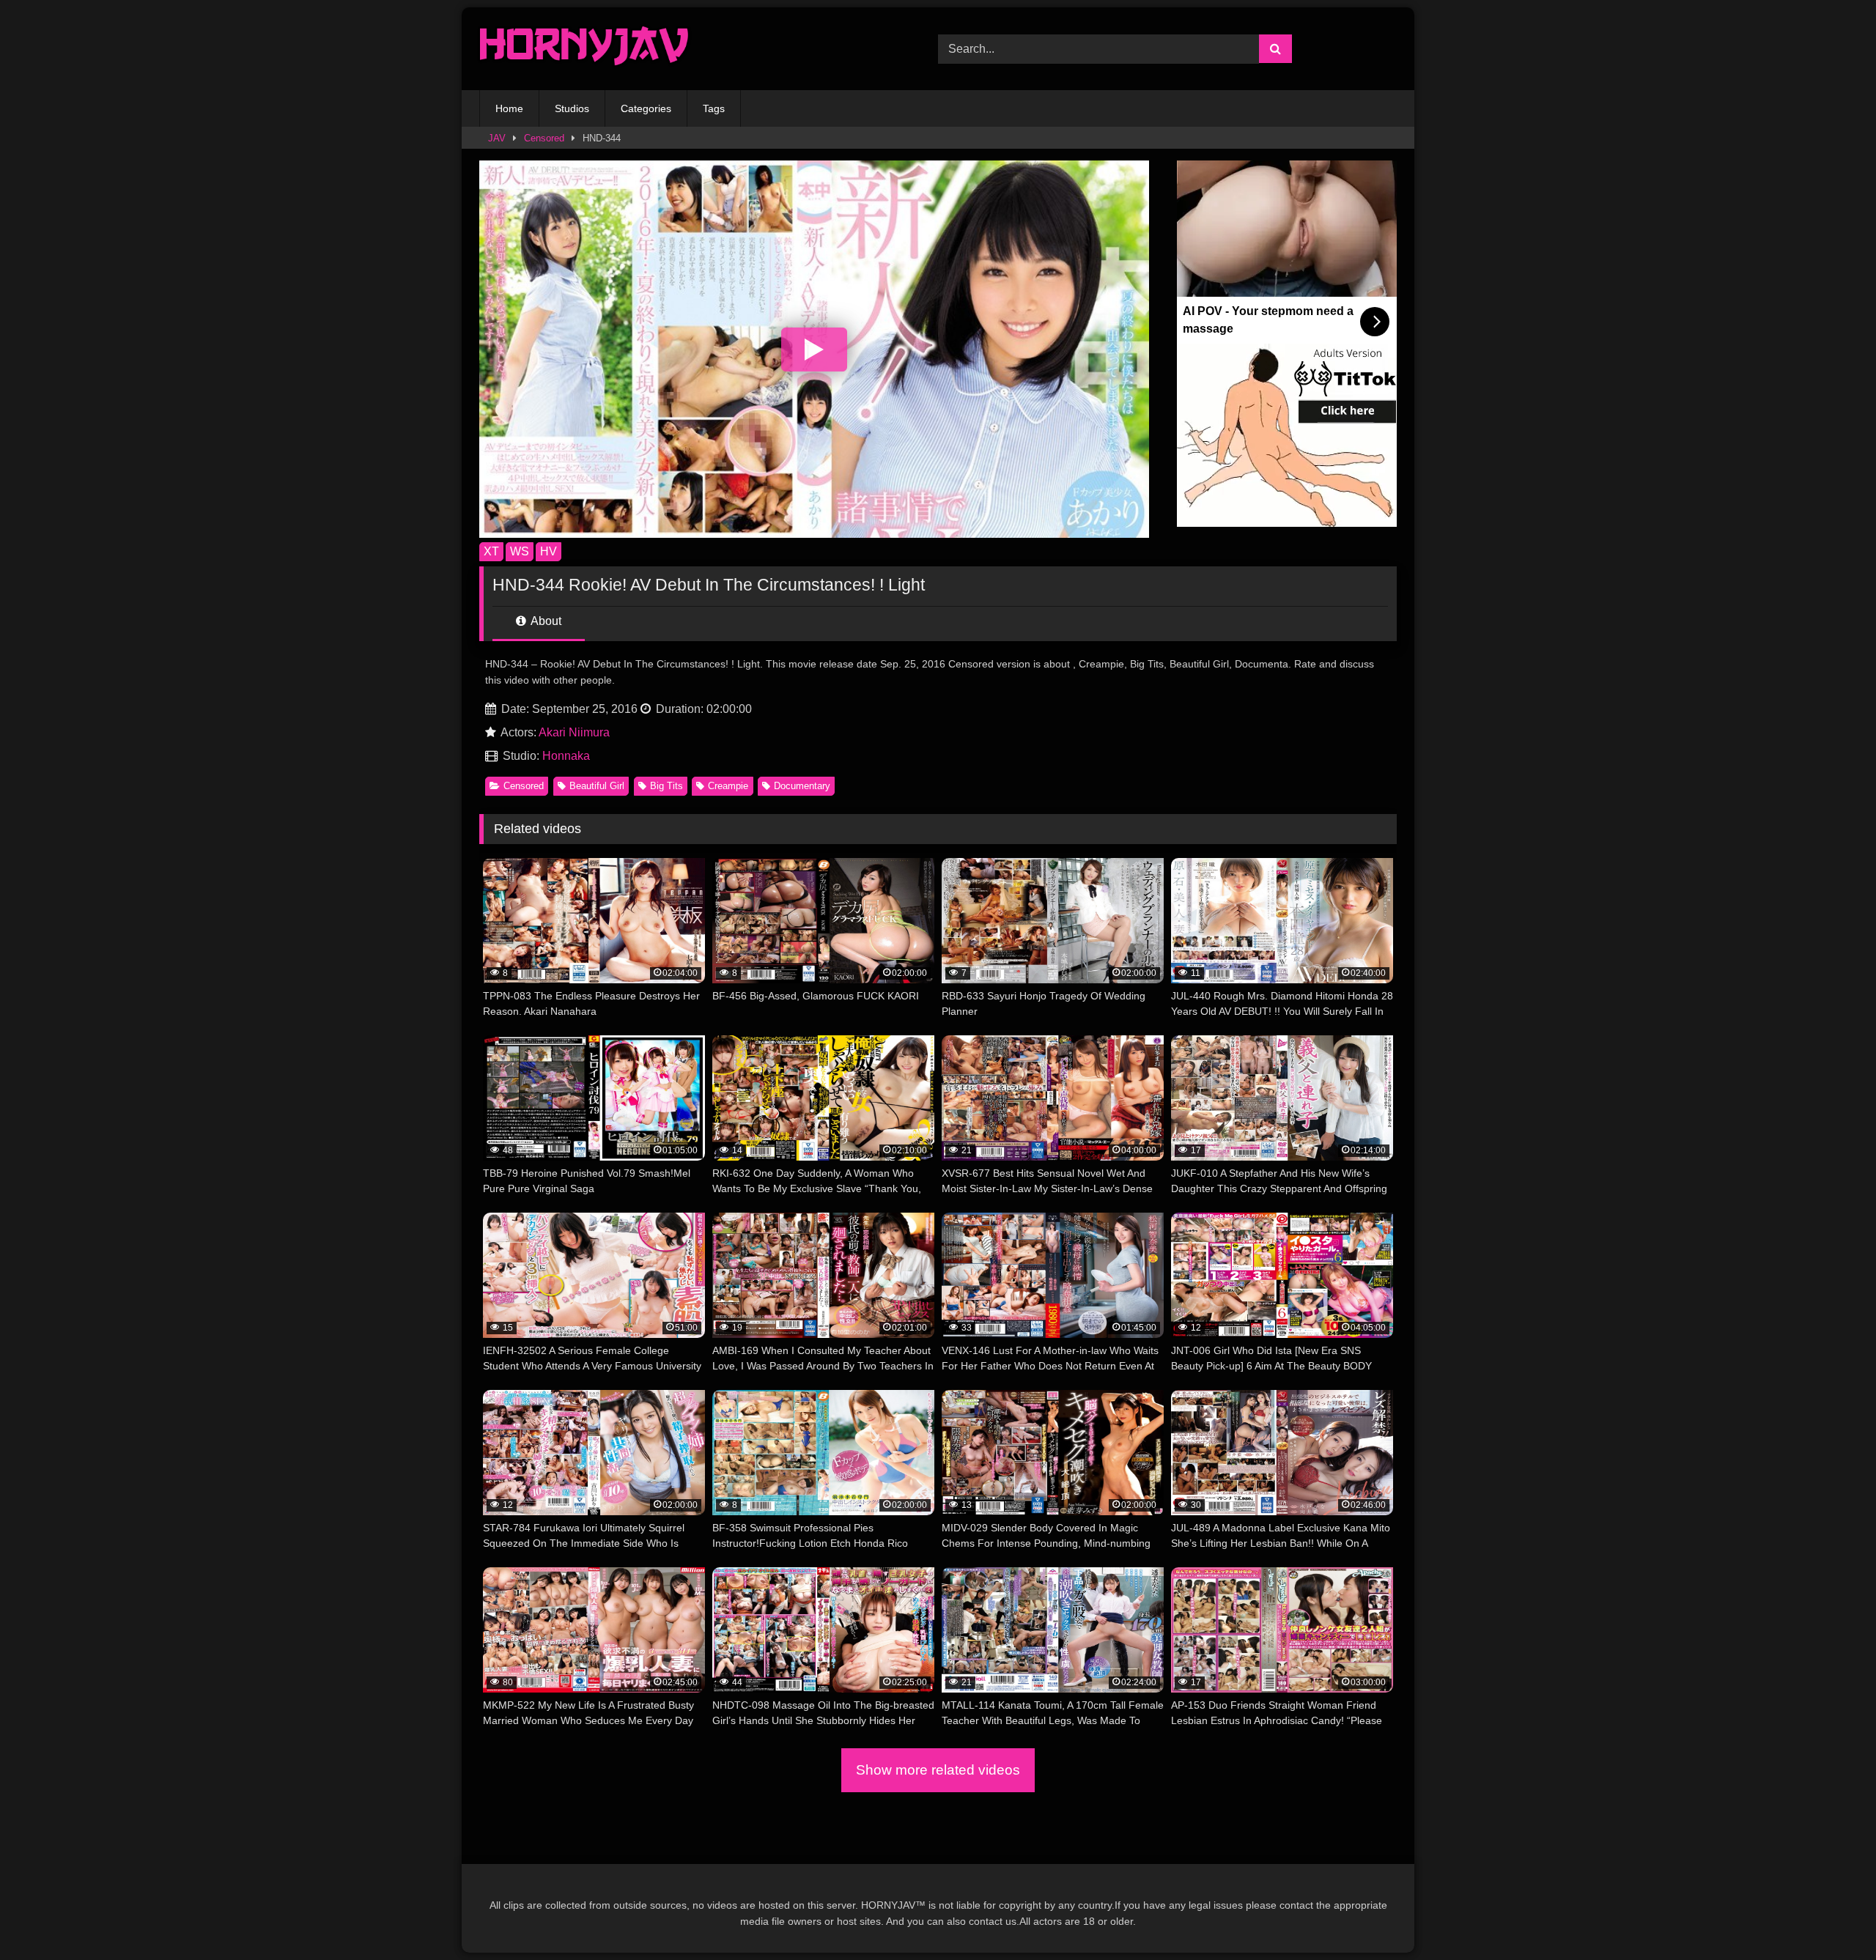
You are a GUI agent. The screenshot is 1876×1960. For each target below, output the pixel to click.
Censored (544, 138)
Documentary (802, 786)
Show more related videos (938, 1770)
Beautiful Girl (597, 786)
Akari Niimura (574, 732)
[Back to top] (1831, 1916)
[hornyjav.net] (588, 49)
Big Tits (666, 786)
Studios (572, 108)
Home (509, 108)
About (545, 621)
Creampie (728, 786)
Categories (646, 108)
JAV (497, 138)
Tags (714, 108)
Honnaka (566, 756)
